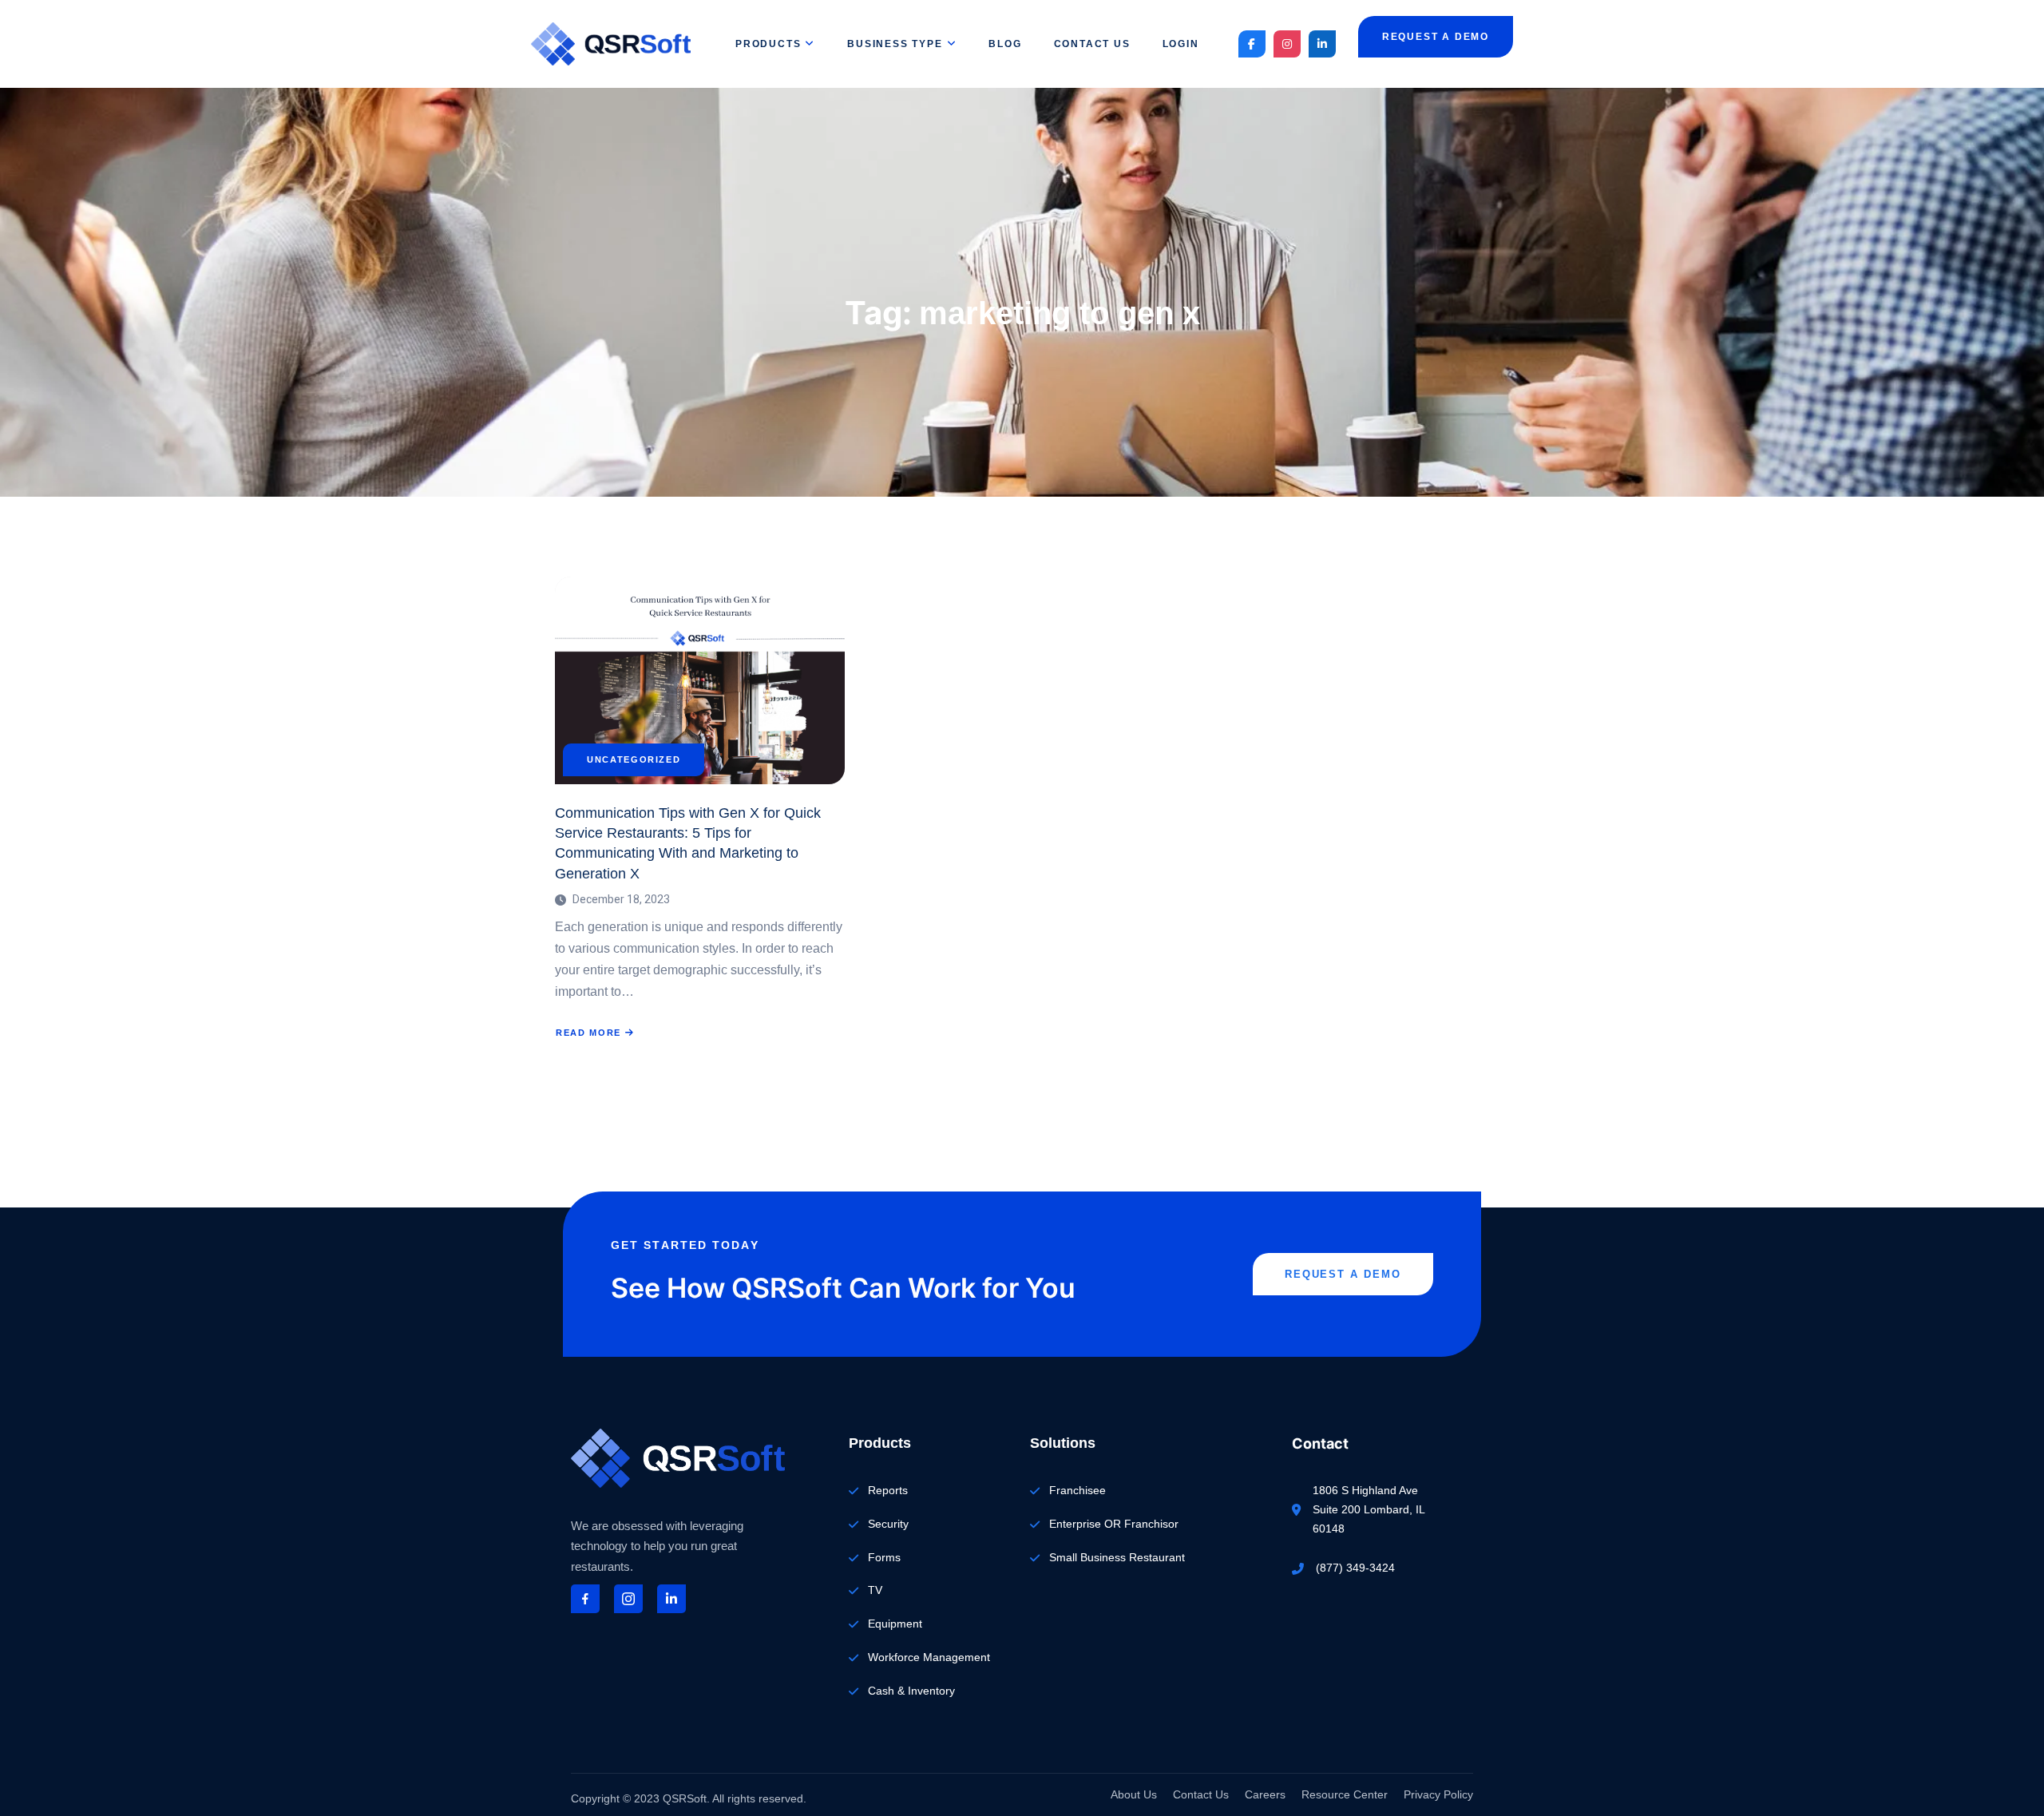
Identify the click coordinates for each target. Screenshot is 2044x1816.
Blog (1005, 44)
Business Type (895, 44)
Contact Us (1092, 44)
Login (1181, 44)
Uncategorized (634, 760)
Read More (595, 1033)
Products (768, 44)
